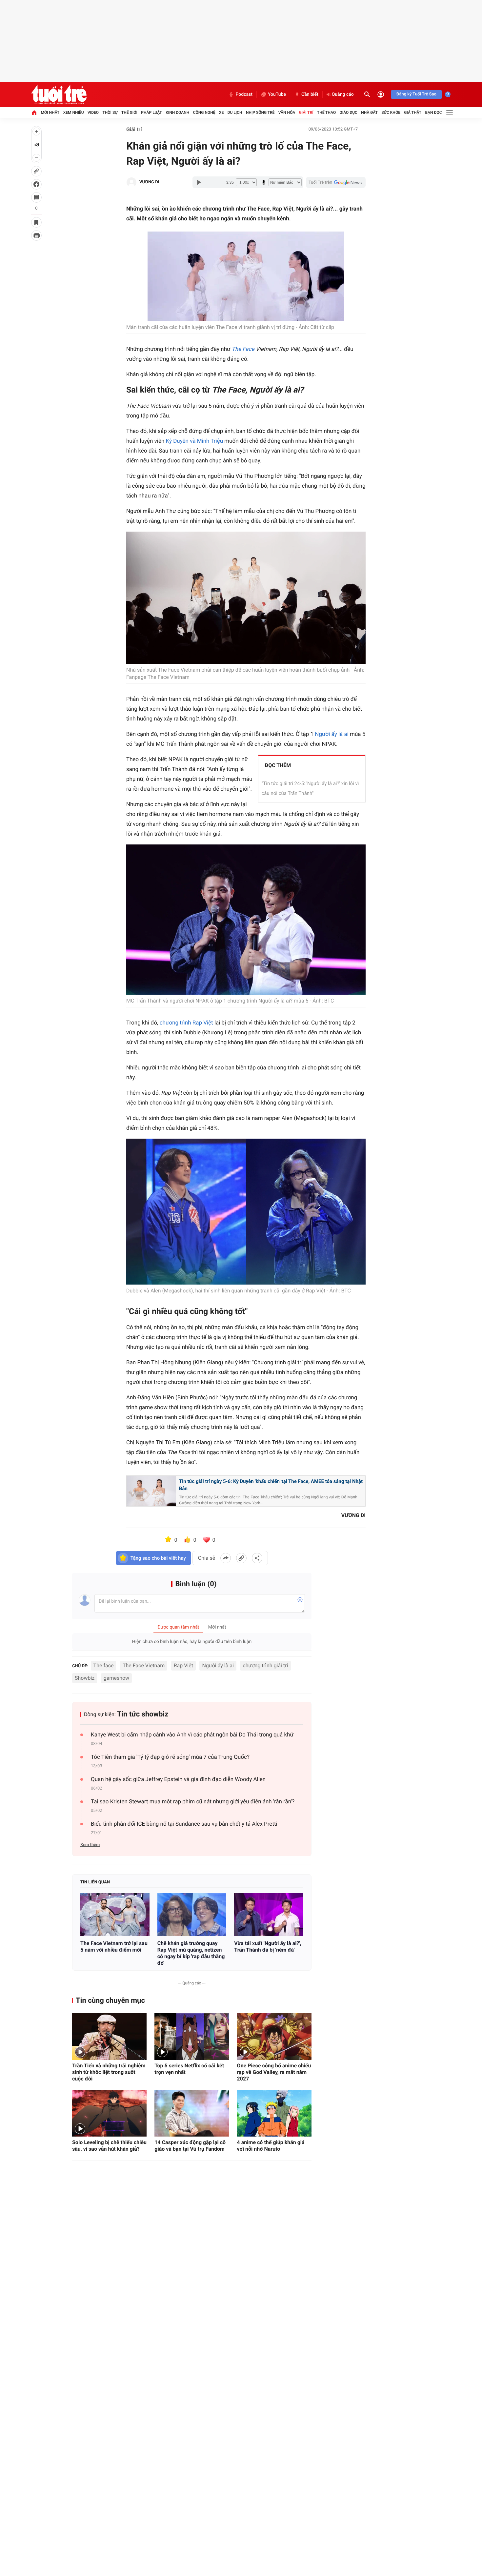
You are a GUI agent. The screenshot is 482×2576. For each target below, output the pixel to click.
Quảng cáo (343, 94)
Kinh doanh (177, 112)
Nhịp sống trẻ (260, 112)
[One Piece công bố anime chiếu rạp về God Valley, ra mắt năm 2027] (274, 2037)
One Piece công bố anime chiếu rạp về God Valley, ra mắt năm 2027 (274, 2072)
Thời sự (110, 112)
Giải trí (306, 112)
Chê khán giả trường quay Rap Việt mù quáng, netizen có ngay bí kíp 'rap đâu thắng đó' (191, 1953)
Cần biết (310, 94)
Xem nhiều (74, 112)
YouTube (277, 94)
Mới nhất (50, 112)
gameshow (116, 1678)
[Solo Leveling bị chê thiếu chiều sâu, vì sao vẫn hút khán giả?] (109, 2113)
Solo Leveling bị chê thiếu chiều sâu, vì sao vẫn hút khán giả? (109, 2146)
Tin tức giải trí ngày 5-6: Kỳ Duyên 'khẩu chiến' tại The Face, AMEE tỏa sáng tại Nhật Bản (271, 1485)
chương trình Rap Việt (186, 1023)
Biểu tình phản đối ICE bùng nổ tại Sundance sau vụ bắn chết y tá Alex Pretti (184, 1824)
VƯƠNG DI (149, 182)
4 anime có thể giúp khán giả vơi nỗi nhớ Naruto (271, 2146)
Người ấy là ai (332, 734)
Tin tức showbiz (143, 1714)
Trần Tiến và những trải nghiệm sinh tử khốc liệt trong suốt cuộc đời (109, 2072)
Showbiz (85, 1678)
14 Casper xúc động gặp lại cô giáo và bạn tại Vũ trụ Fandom (190, 2146)
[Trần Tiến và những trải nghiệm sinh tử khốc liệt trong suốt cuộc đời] (109, 2037)
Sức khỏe (391, 112)
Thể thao (326, 112)
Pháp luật (151, 112)
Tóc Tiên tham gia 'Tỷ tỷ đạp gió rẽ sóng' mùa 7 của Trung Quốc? (170, 1757)
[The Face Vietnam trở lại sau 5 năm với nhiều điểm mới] (115, 1915)
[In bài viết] (36, 235)
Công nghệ (204, 112)
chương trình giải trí (265, 1665)
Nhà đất (369, 112)
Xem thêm (90, 1845)
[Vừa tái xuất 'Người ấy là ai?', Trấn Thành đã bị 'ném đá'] (269, 1915)
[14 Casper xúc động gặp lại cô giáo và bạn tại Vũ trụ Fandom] (192, 2113)
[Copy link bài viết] (241, 1558)
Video (93, 112)
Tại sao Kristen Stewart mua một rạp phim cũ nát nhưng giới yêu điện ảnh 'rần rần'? (193, 1802)
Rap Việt (183, 1665)
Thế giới (129, 112)
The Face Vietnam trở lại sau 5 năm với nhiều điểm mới (114, 1947)
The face (104, 1665)
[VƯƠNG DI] (131, 182)
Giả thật (413, 112)
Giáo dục (349, 112)
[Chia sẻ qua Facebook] (226, 1558)
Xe (221, 112)
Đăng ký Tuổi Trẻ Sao (416, 94)
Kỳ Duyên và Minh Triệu (195, 441)
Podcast (244, 94)
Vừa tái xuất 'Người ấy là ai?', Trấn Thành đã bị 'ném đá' (268, 1947)
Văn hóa (287, 112)
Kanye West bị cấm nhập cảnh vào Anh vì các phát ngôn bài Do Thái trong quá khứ (192, 1735)
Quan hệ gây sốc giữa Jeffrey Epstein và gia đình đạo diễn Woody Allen (178, 1779)
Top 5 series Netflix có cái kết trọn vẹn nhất (189, 2069)
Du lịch (235, 112)
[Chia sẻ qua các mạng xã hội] (257, 1558)
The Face (243, 349)
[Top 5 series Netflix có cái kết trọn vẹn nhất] (192, 2037)
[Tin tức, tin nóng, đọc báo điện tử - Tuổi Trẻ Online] (59, 94)
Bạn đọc (434, 112)
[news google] (336, 182)
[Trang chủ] (34, 112)
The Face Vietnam (144, 1665)
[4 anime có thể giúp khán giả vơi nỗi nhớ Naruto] (274, 2113)
